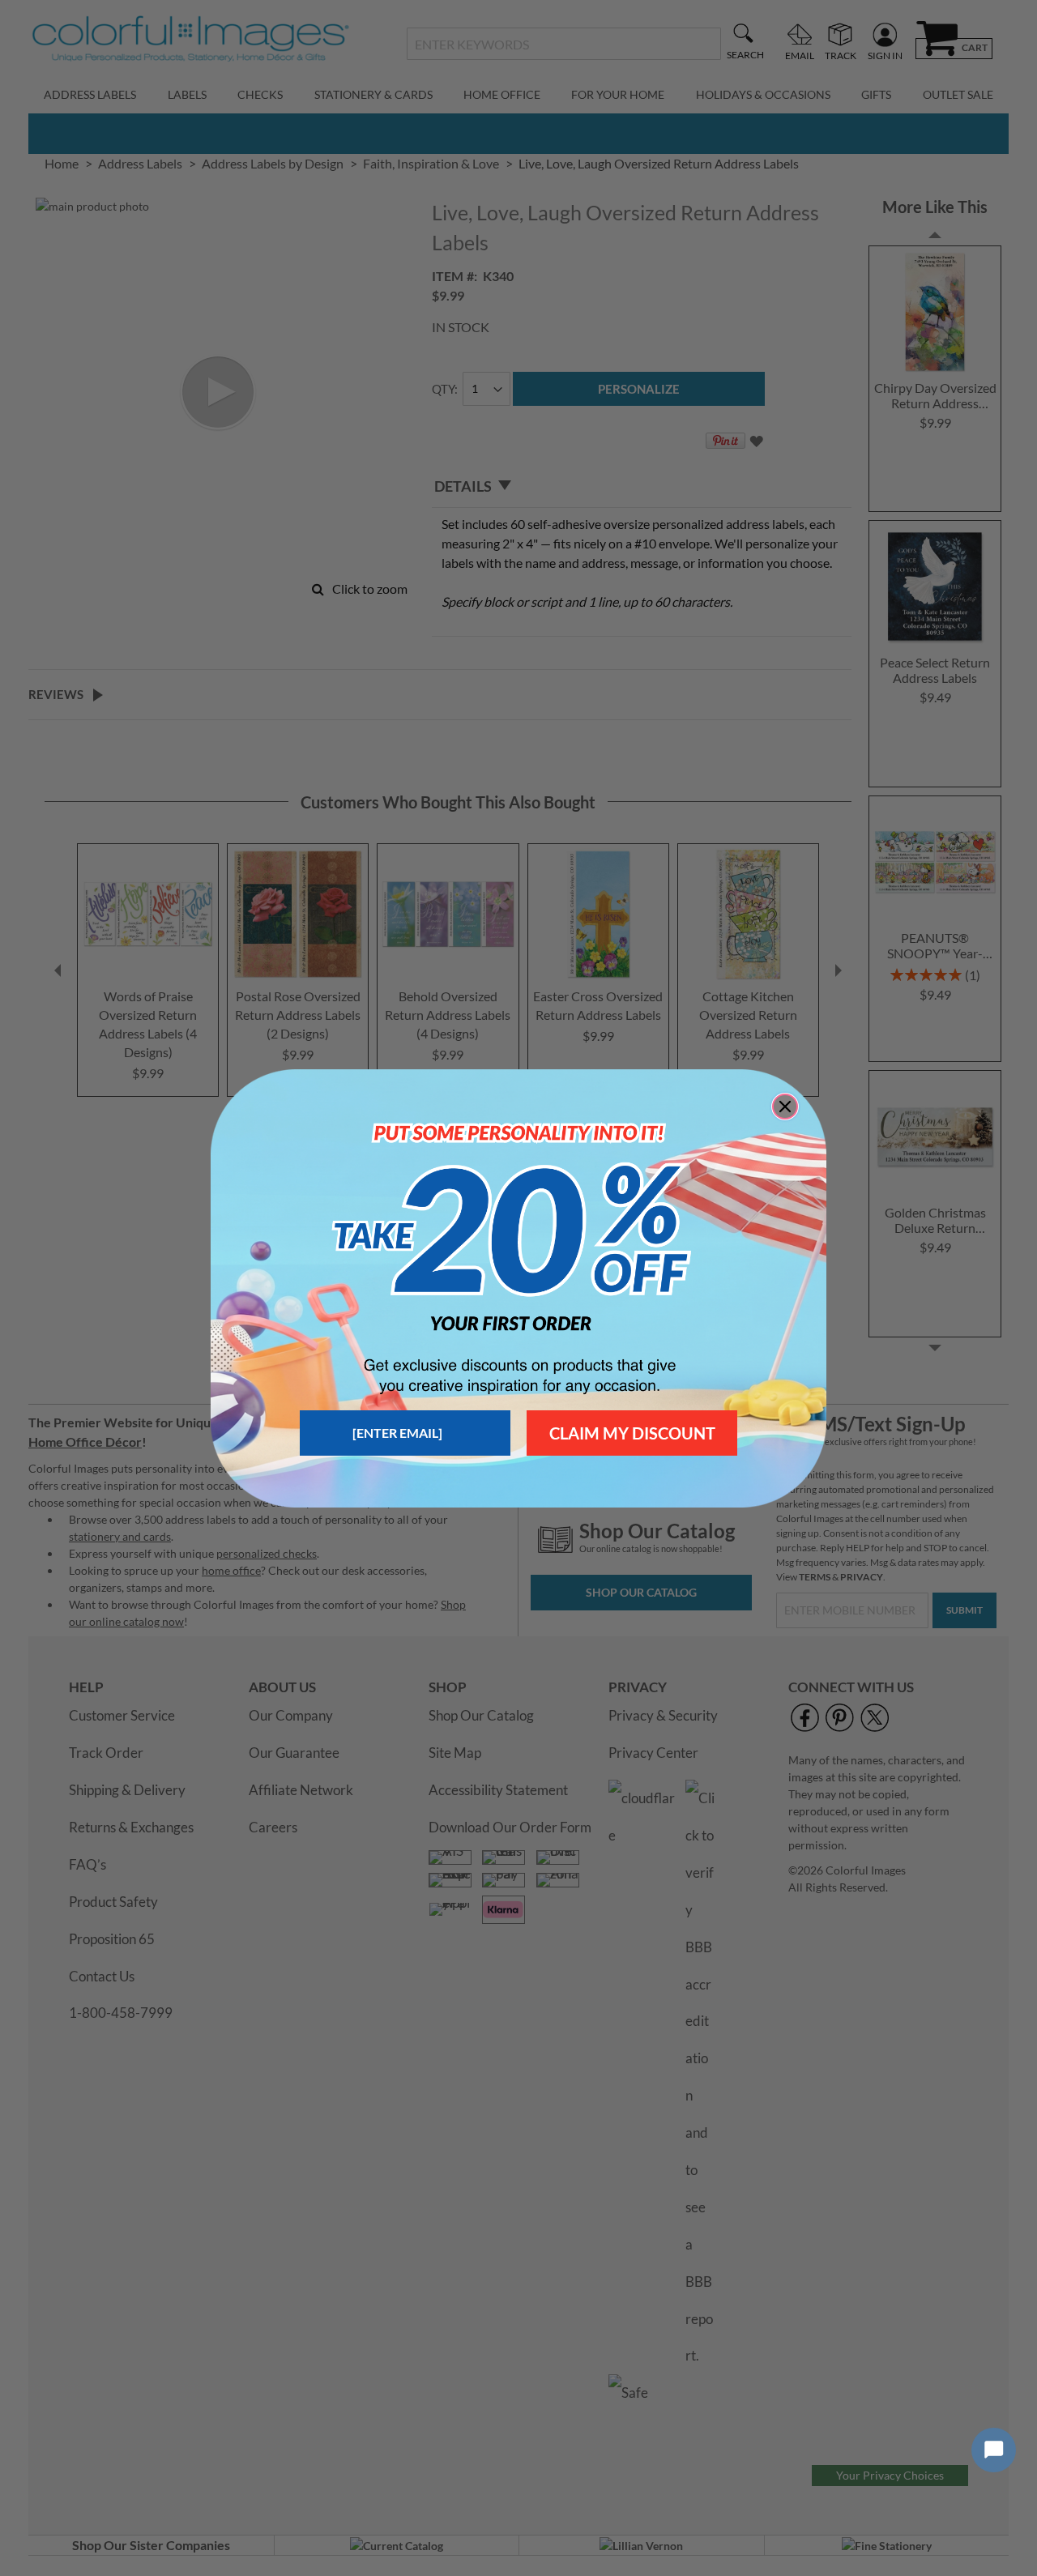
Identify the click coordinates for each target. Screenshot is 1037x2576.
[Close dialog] (785, 1107)
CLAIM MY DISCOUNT (632, 1433)
